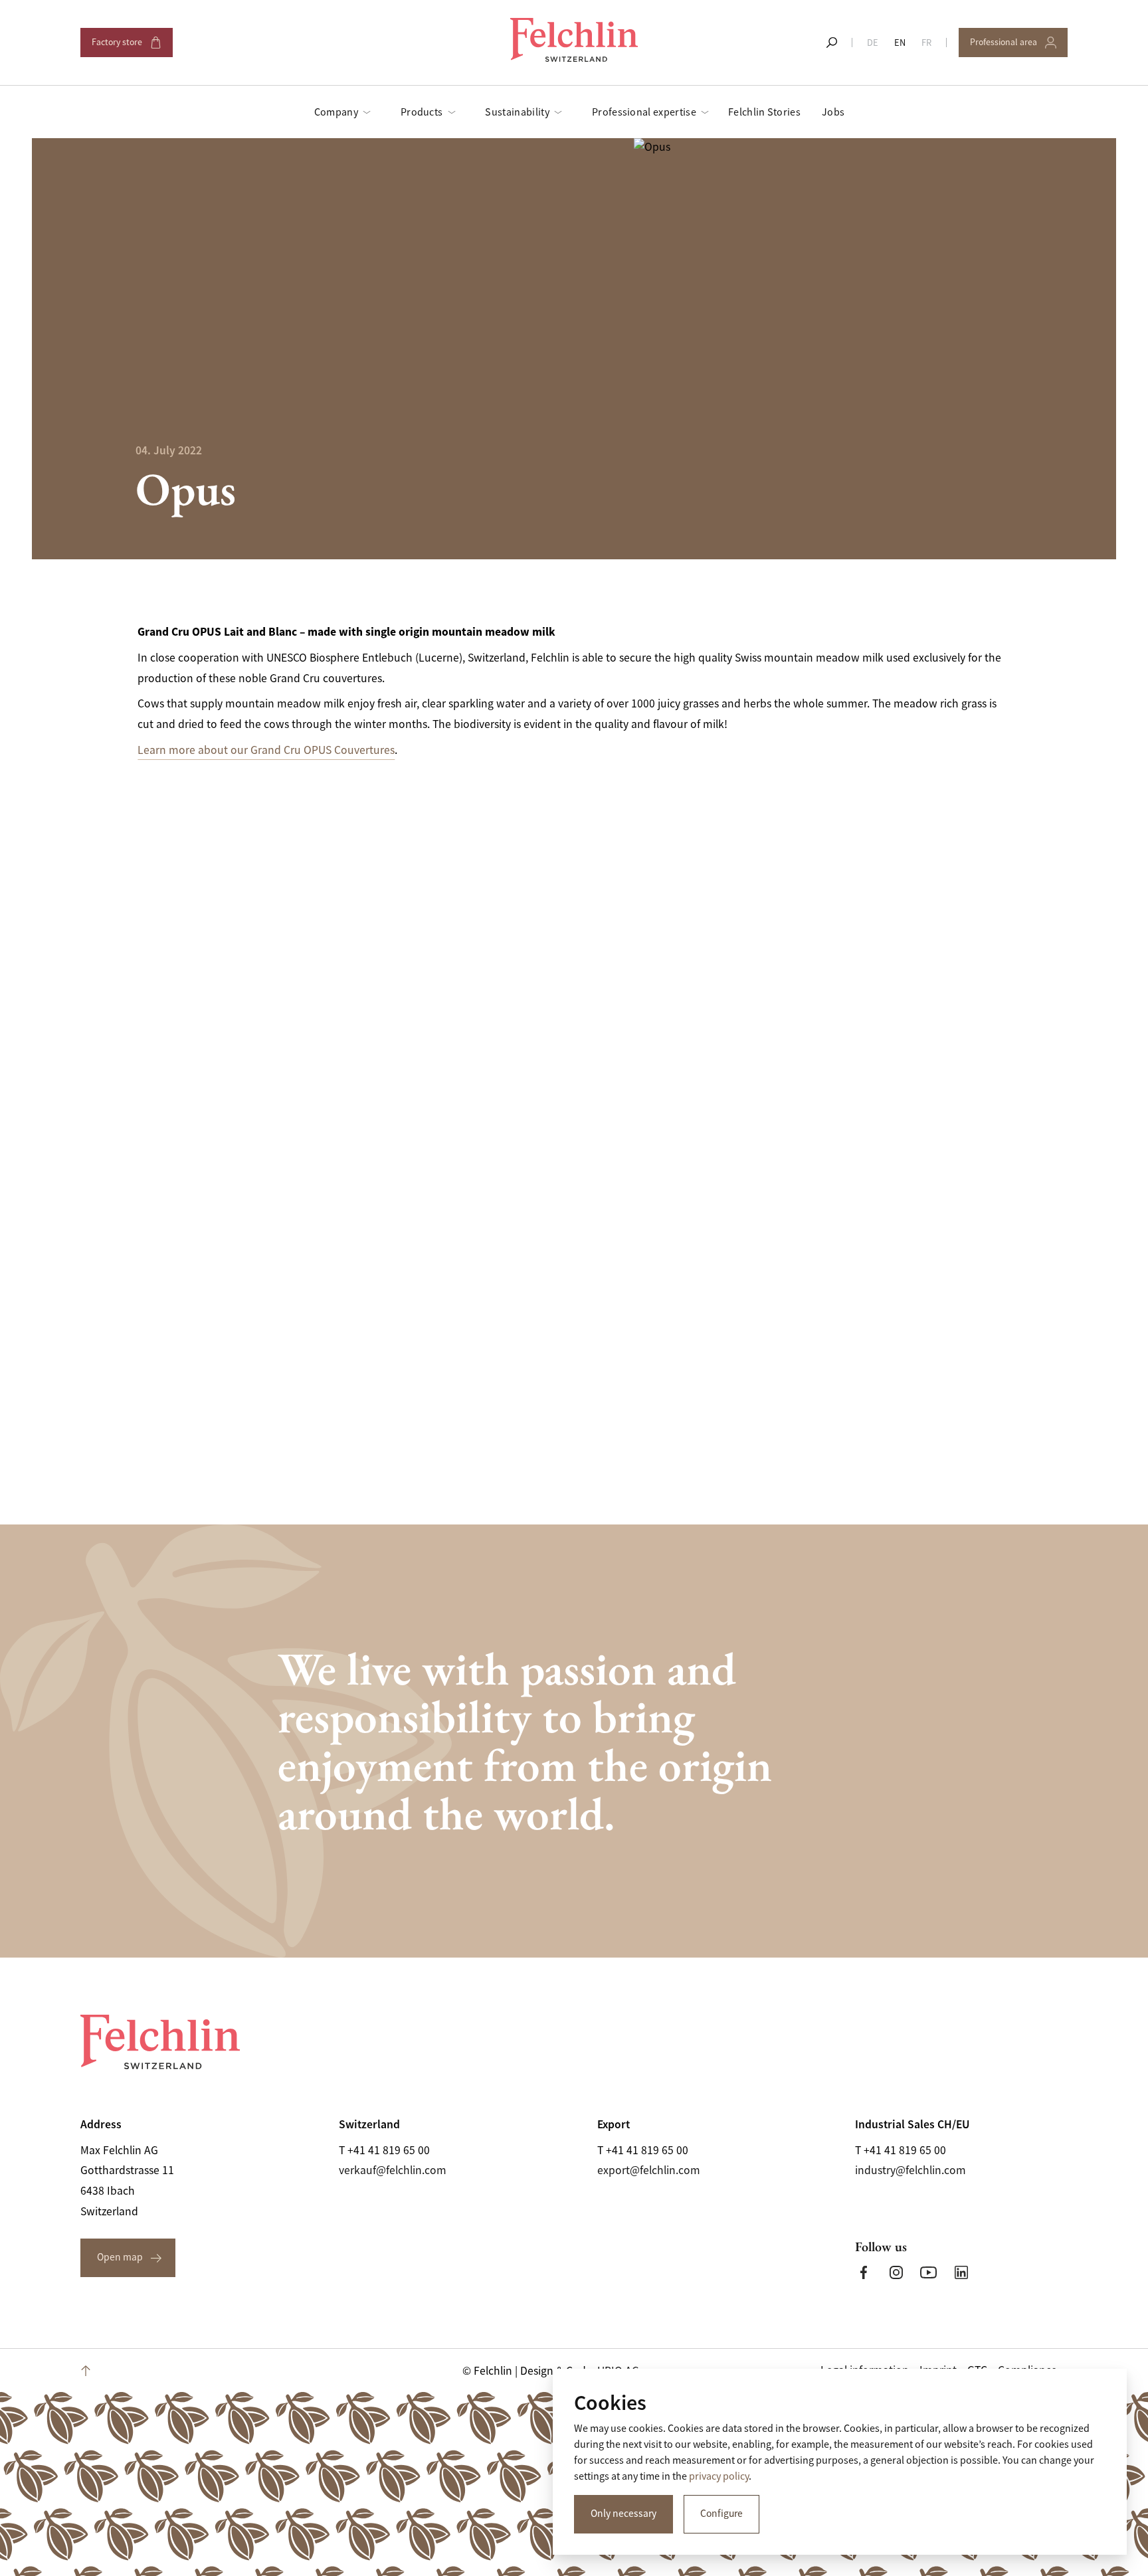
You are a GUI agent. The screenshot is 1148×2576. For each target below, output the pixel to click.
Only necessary (623, 2514)
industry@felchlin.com (910, 2170)
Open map (120, 2257)
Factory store (126, 47)
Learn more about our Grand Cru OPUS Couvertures (266, 750)
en (900, 43)
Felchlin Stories (764, 112)
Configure (721, 2514)
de (873, 43)
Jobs (833, 112)
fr (926, 43)
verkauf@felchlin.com (393, 2170)
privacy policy (719, 2476)
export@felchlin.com (649, 2170)
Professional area (1009, 47)
